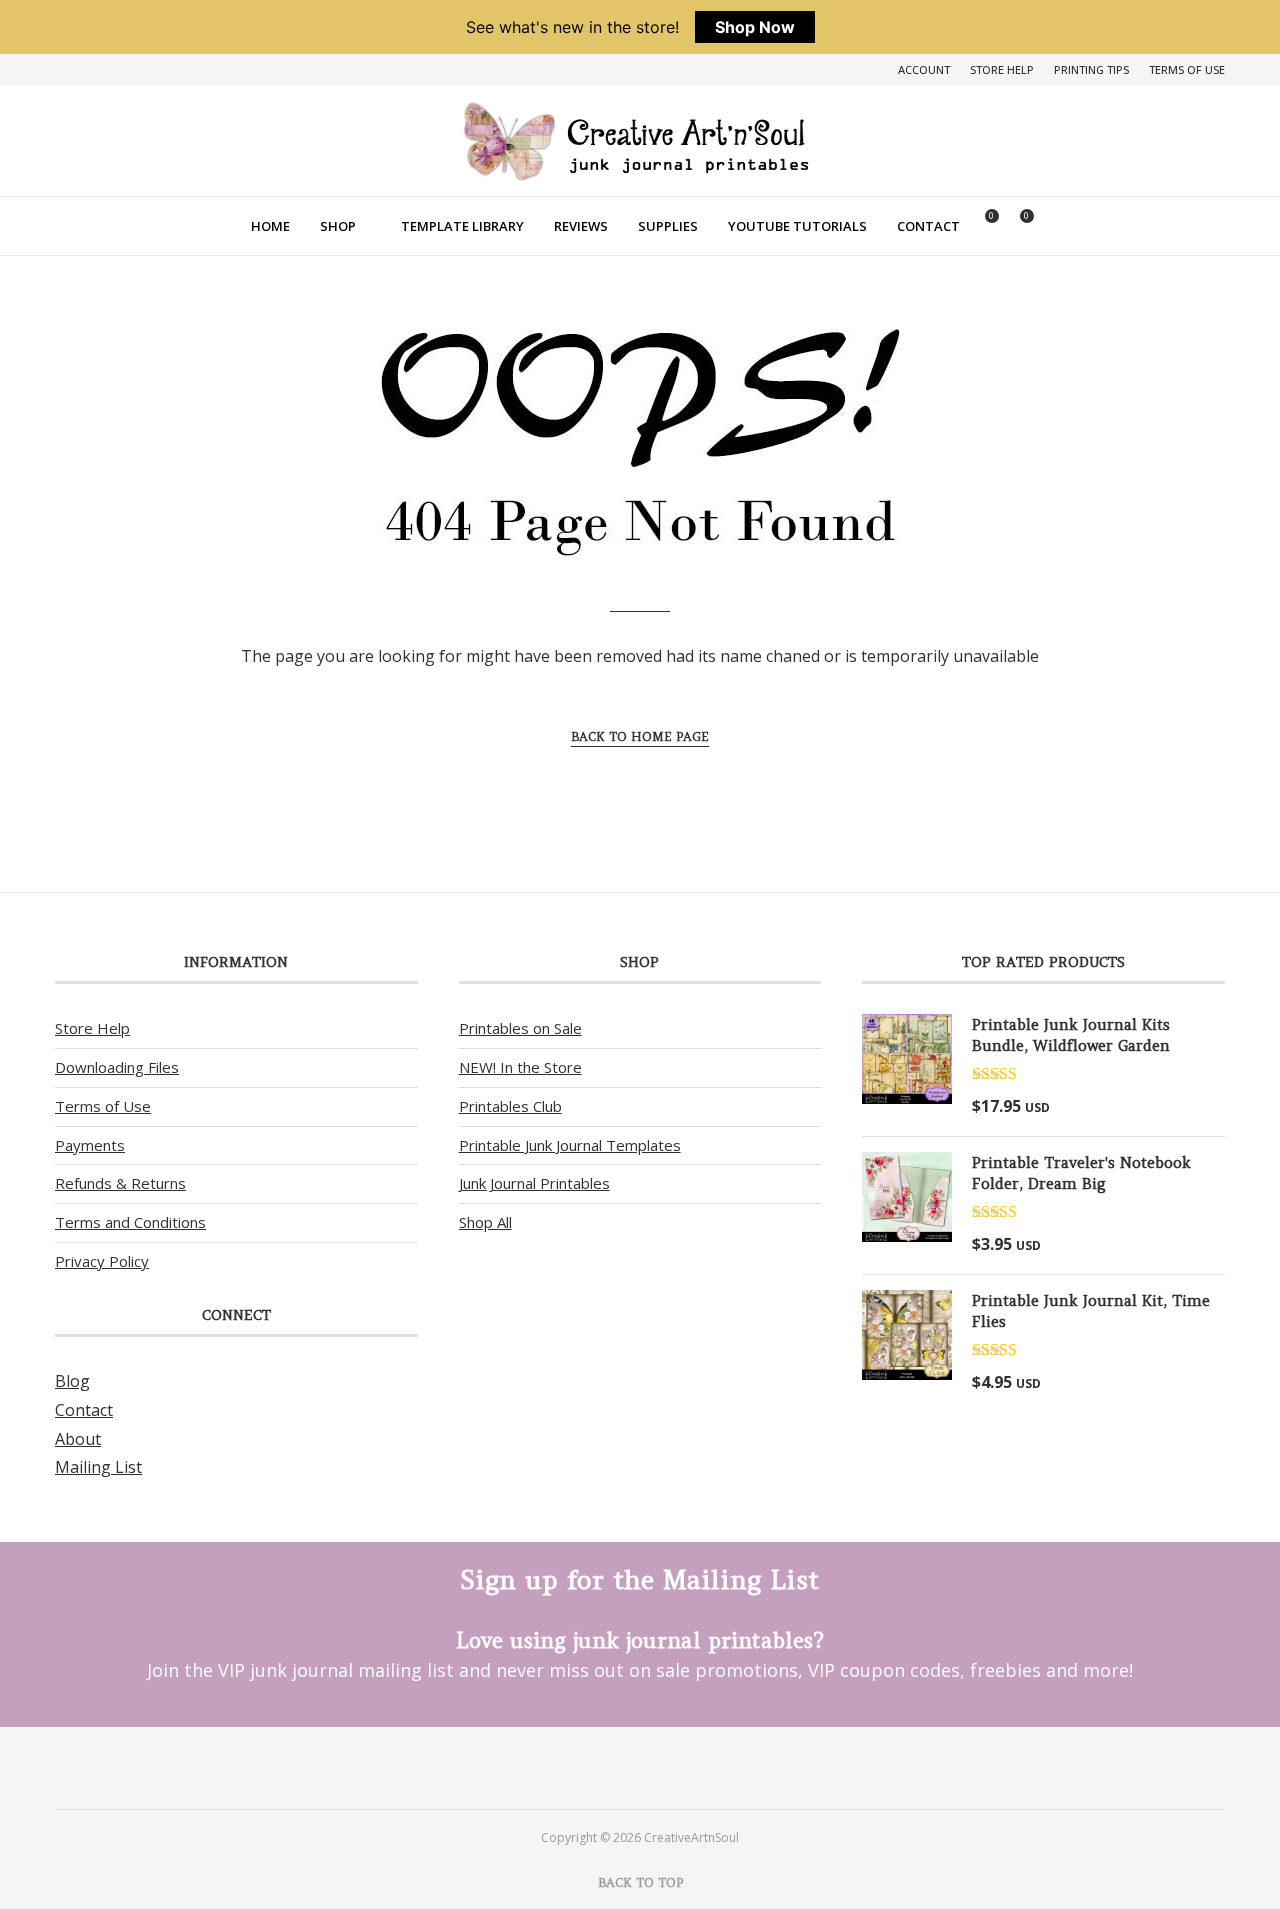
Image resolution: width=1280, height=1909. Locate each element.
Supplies (668, 226)
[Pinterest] (613, 1767)
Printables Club (510, 1106)
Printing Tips (1091, 69)
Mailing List (98, 1467)
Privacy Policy (102, 1261)
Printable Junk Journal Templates (570, 1145)
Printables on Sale (520, 1028)
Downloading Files (117, 1067)
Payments (90, 1145)
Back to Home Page (640, 736)
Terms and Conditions (130, 1222)
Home (270, 226)
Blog (72, 1381)
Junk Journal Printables (534, 1183)
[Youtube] (666, 1767)
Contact (928, 226)
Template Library (462, 226)
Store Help (1002, 69)
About (78, 1439)
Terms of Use (1187, 69)
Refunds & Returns (120, 1183)
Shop (338, 226)
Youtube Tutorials (797, 226)
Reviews (581, 226)
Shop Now (755, 27)
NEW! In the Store (520, 1067)
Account (924, 69)
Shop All (485, 1222)
